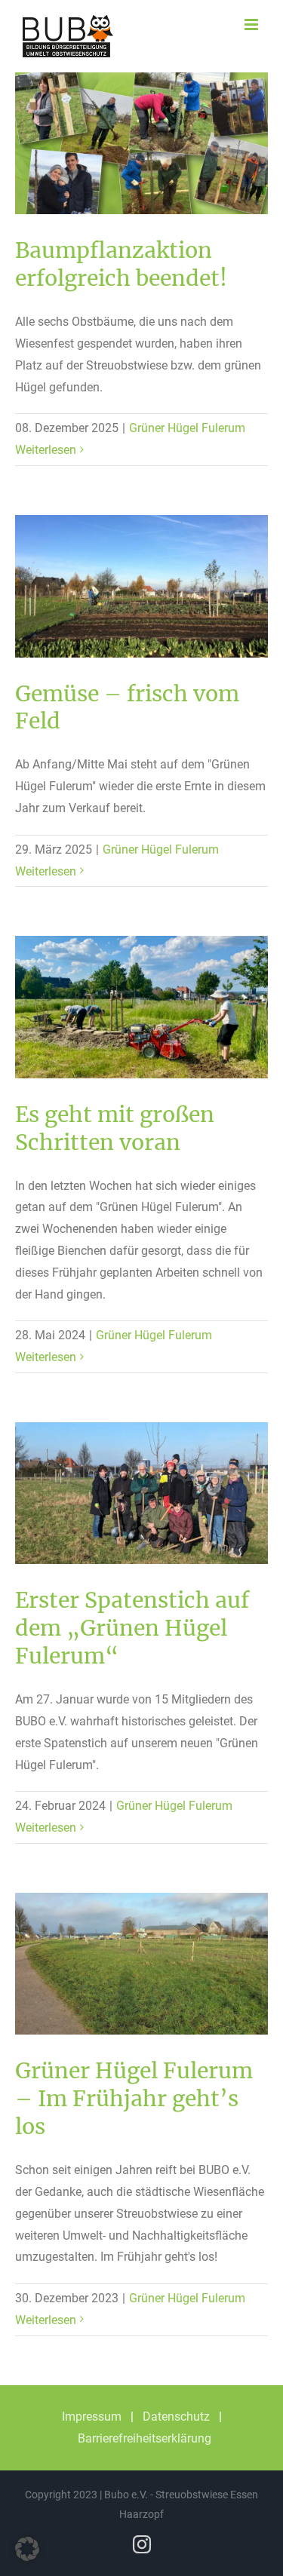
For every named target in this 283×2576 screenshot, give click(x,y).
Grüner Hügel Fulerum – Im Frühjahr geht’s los (134, 2099)
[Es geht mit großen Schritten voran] (141, 1007)
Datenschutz (176, 2417)
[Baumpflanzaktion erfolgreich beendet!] (141, 143)
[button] (27, 2549)
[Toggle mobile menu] (252, 25)
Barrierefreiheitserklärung (145, 2438)
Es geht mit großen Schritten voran (115, 1129)
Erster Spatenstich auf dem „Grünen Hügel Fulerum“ (132, 1628)
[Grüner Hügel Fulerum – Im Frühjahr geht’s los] (141, 1964)
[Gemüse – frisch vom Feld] (141, 586)
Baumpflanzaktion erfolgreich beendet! (121, 264)
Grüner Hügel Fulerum (187, 428)
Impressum (92, 2417)
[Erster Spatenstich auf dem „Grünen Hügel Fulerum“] (141, 1493)
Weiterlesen (46, 450)
